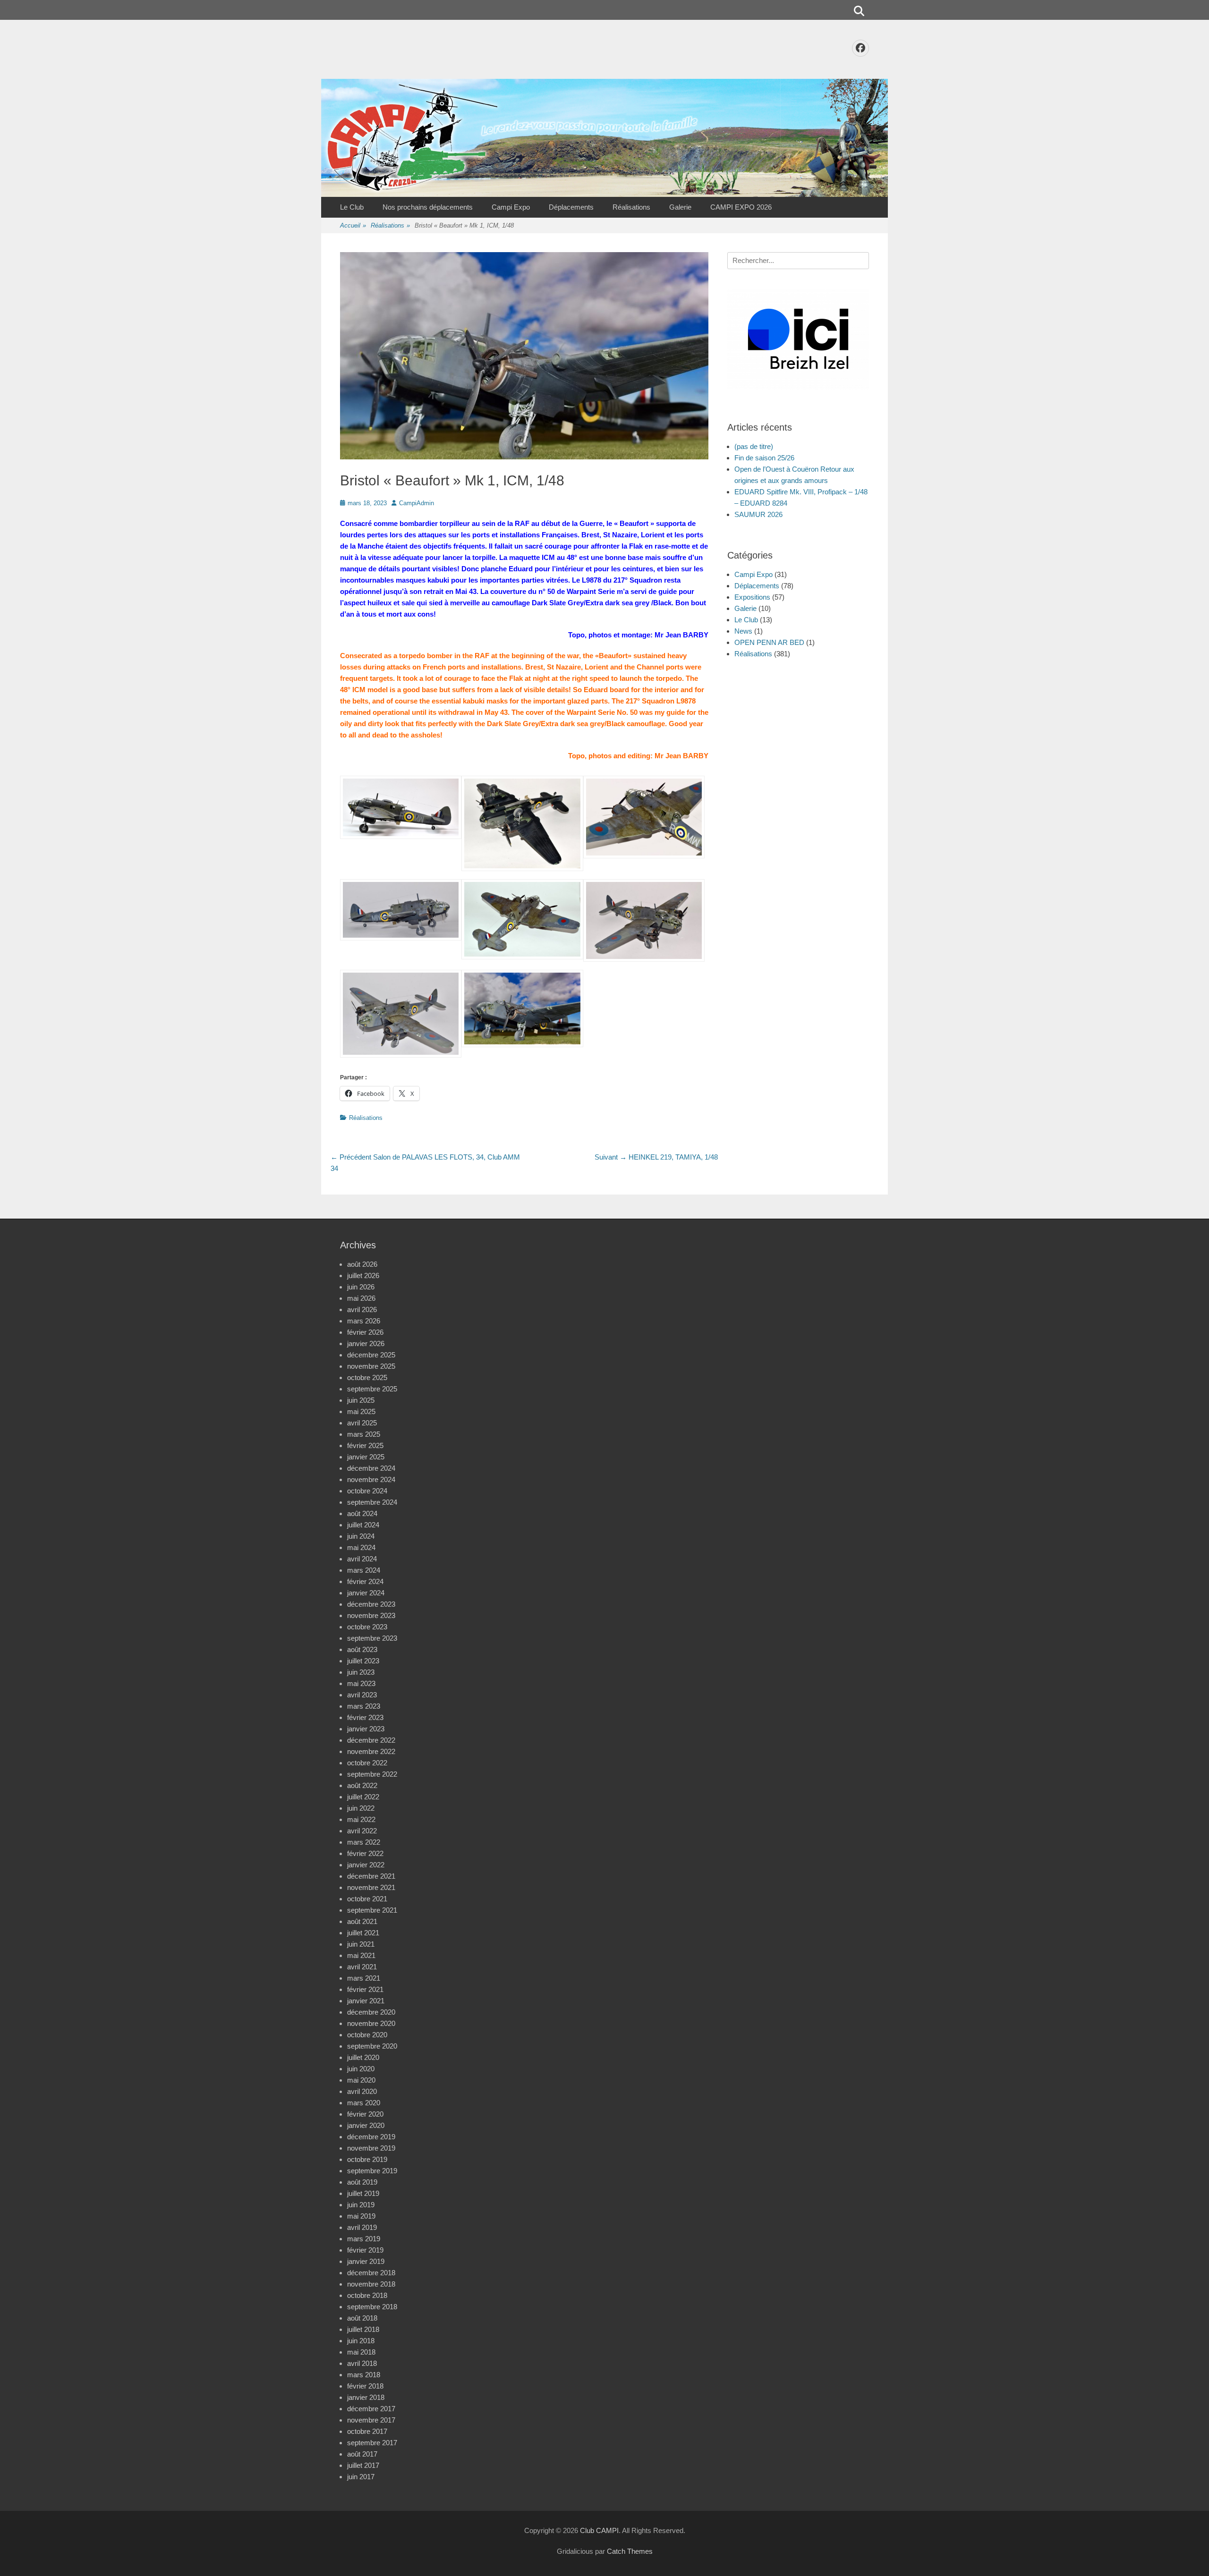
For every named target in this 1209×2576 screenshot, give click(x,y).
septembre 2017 (372, 2443)
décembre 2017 (371, 2409)
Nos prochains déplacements (428, 207)
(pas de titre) (754, 446)
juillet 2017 (363, 2465)
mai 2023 (361, 1683)
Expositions (752, 597)
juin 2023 (361, 1672)
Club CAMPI (599, 2530)
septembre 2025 (372, 1389)
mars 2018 (364, 2375)
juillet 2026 (363, 1275)
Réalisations (631, 207)
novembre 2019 (371, 2148)
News (743, 631)
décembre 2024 (371, 1468)
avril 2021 (362, 1967)
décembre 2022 (371, 1740)
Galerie (680, 207)
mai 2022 (361, 1819)
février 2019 (365, 2250)
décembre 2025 (371, 1355)
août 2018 (362, 2318)
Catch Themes (630, 2551)
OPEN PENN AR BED (769, 642)
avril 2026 (362, 1309)
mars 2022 (364, 1842)
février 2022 (365, 1853)
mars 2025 (364, 1434)
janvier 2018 (366, 2397)
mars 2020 (364, 2103)
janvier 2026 (366, 1343)
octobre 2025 (367, 1377)
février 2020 (365, 2114)
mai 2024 (361, 1547)
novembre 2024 (371, 1479)
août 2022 (362, 1785)
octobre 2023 (367, 1627)
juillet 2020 (363, 2057)
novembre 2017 (371, 2420)
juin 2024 (361, 1536)
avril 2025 (362, 1423)
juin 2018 (361, 2341)
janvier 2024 (366, 1593)
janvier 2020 (366, 2125)
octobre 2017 (367, 2431)
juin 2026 (361, 1287)
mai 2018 (361, 2352)
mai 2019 (361, 2216)
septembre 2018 (372, 2307)
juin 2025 (361, 1400)
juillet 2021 (363, 1933)
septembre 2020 (372, 2046)
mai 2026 (361, 1298)
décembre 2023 (371, 1604)
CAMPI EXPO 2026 (741, 207)
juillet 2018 (363, 2329)
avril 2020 (362, 2091)
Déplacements (571, 207)
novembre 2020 (371, 2023)
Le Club (352, 207)
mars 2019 (364, 2239)
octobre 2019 (367, 2159)
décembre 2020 (371, 2012)
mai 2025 (361, 1411)
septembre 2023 (372, 1638)
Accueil (353, 225)
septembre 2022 (372, 1774)
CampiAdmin (417, 503)
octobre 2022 (367, 1763)
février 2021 (365, 1989)
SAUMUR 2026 (758, 514)
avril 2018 (362, 2363)
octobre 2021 (367, 1899)
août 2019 (362, 2182)
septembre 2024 (372, 1502)
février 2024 (365, 1581)
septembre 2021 (372, 1910)
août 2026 (362, 1264)
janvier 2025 (366, 1457)
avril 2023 (362, 1695)
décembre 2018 (371, 2273)
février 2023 (365, 1717)
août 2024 (362, 1513)
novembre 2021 (371, 1887)
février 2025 (365, 1445)
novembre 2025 (371, 1366)
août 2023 (362, 1649)
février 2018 (365, 2386)
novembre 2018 (371, 2284)
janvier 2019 (366, 2261)
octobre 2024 (367, 1491)
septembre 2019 (372, 2171)
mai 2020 (361, 2080)
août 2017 (362, 2454)
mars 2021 (364, 1978)
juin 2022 (361, 1808)
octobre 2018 (367, 2295)
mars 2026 (364, 1321)
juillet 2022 (363, 1797)
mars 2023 (364, 1706)
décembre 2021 (371, 1876)
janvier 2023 (366, 1729)
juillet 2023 (363, 1661)
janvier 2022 (366, 1865)
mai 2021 (361, 1955)
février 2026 (365, 1332)
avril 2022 (362, 1831)
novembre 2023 (371, 1615)
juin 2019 (361, 2205)
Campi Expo (511, 207)
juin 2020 (361, 2069)
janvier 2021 (366, 2001)
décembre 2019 (371, 2137)
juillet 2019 (363, 2193)
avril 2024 (362, 1559)
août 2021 (362, 1921)
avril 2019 (362, 2227)
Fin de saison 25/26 (764, 458)
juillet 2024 (363, 1525)
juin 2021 (361, 1944)
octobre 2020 (367, 2035)
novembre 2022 (371, 1751)
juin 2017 (361, 2477)
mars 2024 (364, 1570)
